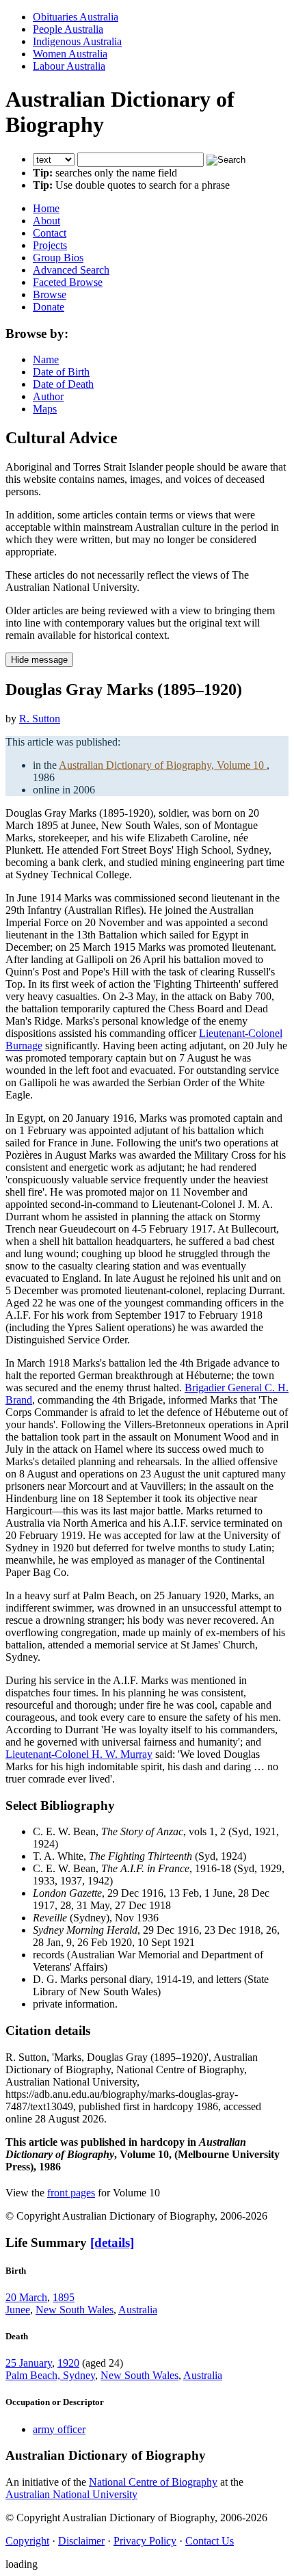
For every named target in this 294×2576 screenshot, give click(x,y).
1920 (68, 2363)
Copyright (27, 2541)
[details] (112, 2243)
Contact (50, 233)
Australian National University (71, 2494)
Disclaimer (81, 2541)
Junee (18, 2310)
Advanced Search (71, 270)
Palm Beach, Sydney (50, 2375)
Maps (45, 409)
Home (46, 208)
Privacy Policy (145, 2541)
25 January (29, 2363)
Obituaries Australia (76, 17)
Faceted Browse (68, 282)
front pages (71, 2193)
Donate (49, 307)
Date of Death (63, 384)
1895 (64, 2297)
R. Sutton (40, 719)
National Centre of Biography (153, 2482)
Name (46, 359)
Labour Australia (69, 66)
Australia (138, 2310)
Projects (50, 245)
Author (48, 396)
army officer (59, 2429)
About (46, 221)
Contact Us (210, 2541)
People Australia (68, 29)
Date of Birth (61, 372)
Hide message (39, 660)
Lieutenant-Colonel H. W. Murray (79, 1754)
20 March (26, 2297)
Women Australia (70, 54)
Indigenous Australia (77, 41)
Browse (50, 294)
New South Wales (75, 2310)
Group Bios (58, 258)
